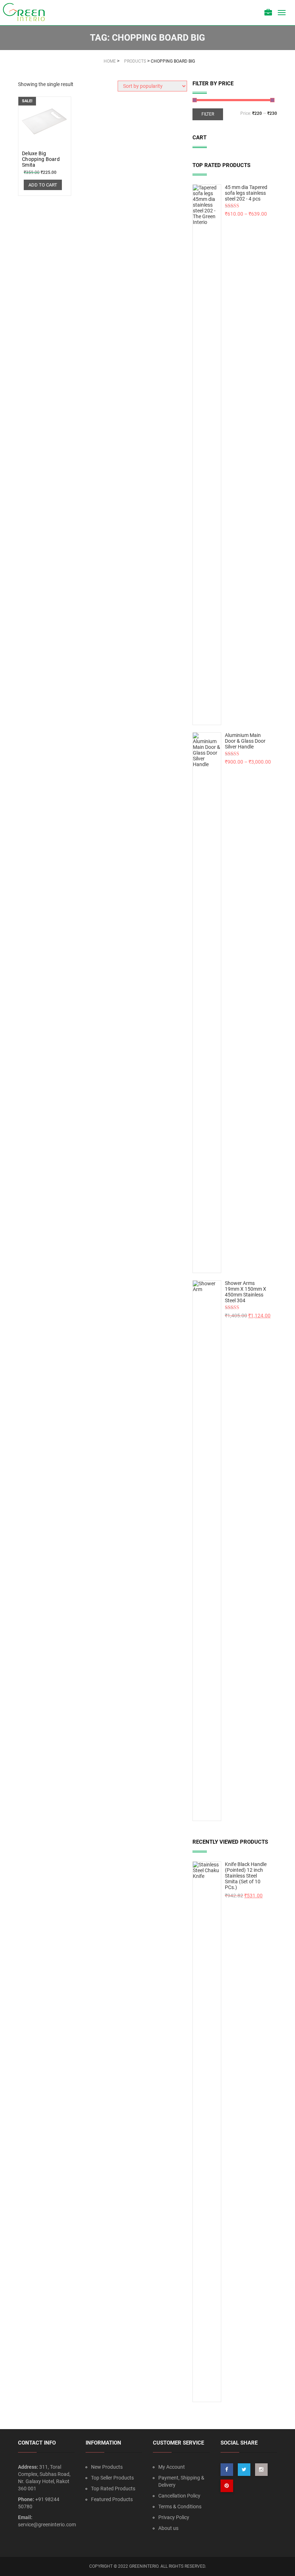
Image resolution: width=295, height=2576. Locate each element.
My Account (172, 2467)
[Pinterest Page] (227, 2486)
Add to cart (43, 185)
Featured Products (112, 2499)
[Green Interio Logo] (27, 13)
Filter (208, 114)
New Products (107, 2467)
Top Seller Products (112, 2478)
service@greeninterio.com (47, 2525)
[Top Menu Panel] (268, 13)
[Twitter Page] (244, 2470)
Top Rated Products (113, 2489)
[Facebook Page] (227, 2470)
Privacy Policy (174, 2517)
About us (168, 2528)
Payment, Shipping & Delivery (181, 2481)
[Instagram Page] (261, 2470)
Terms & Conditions (180, 2507)
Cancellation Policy (179, 2496)
